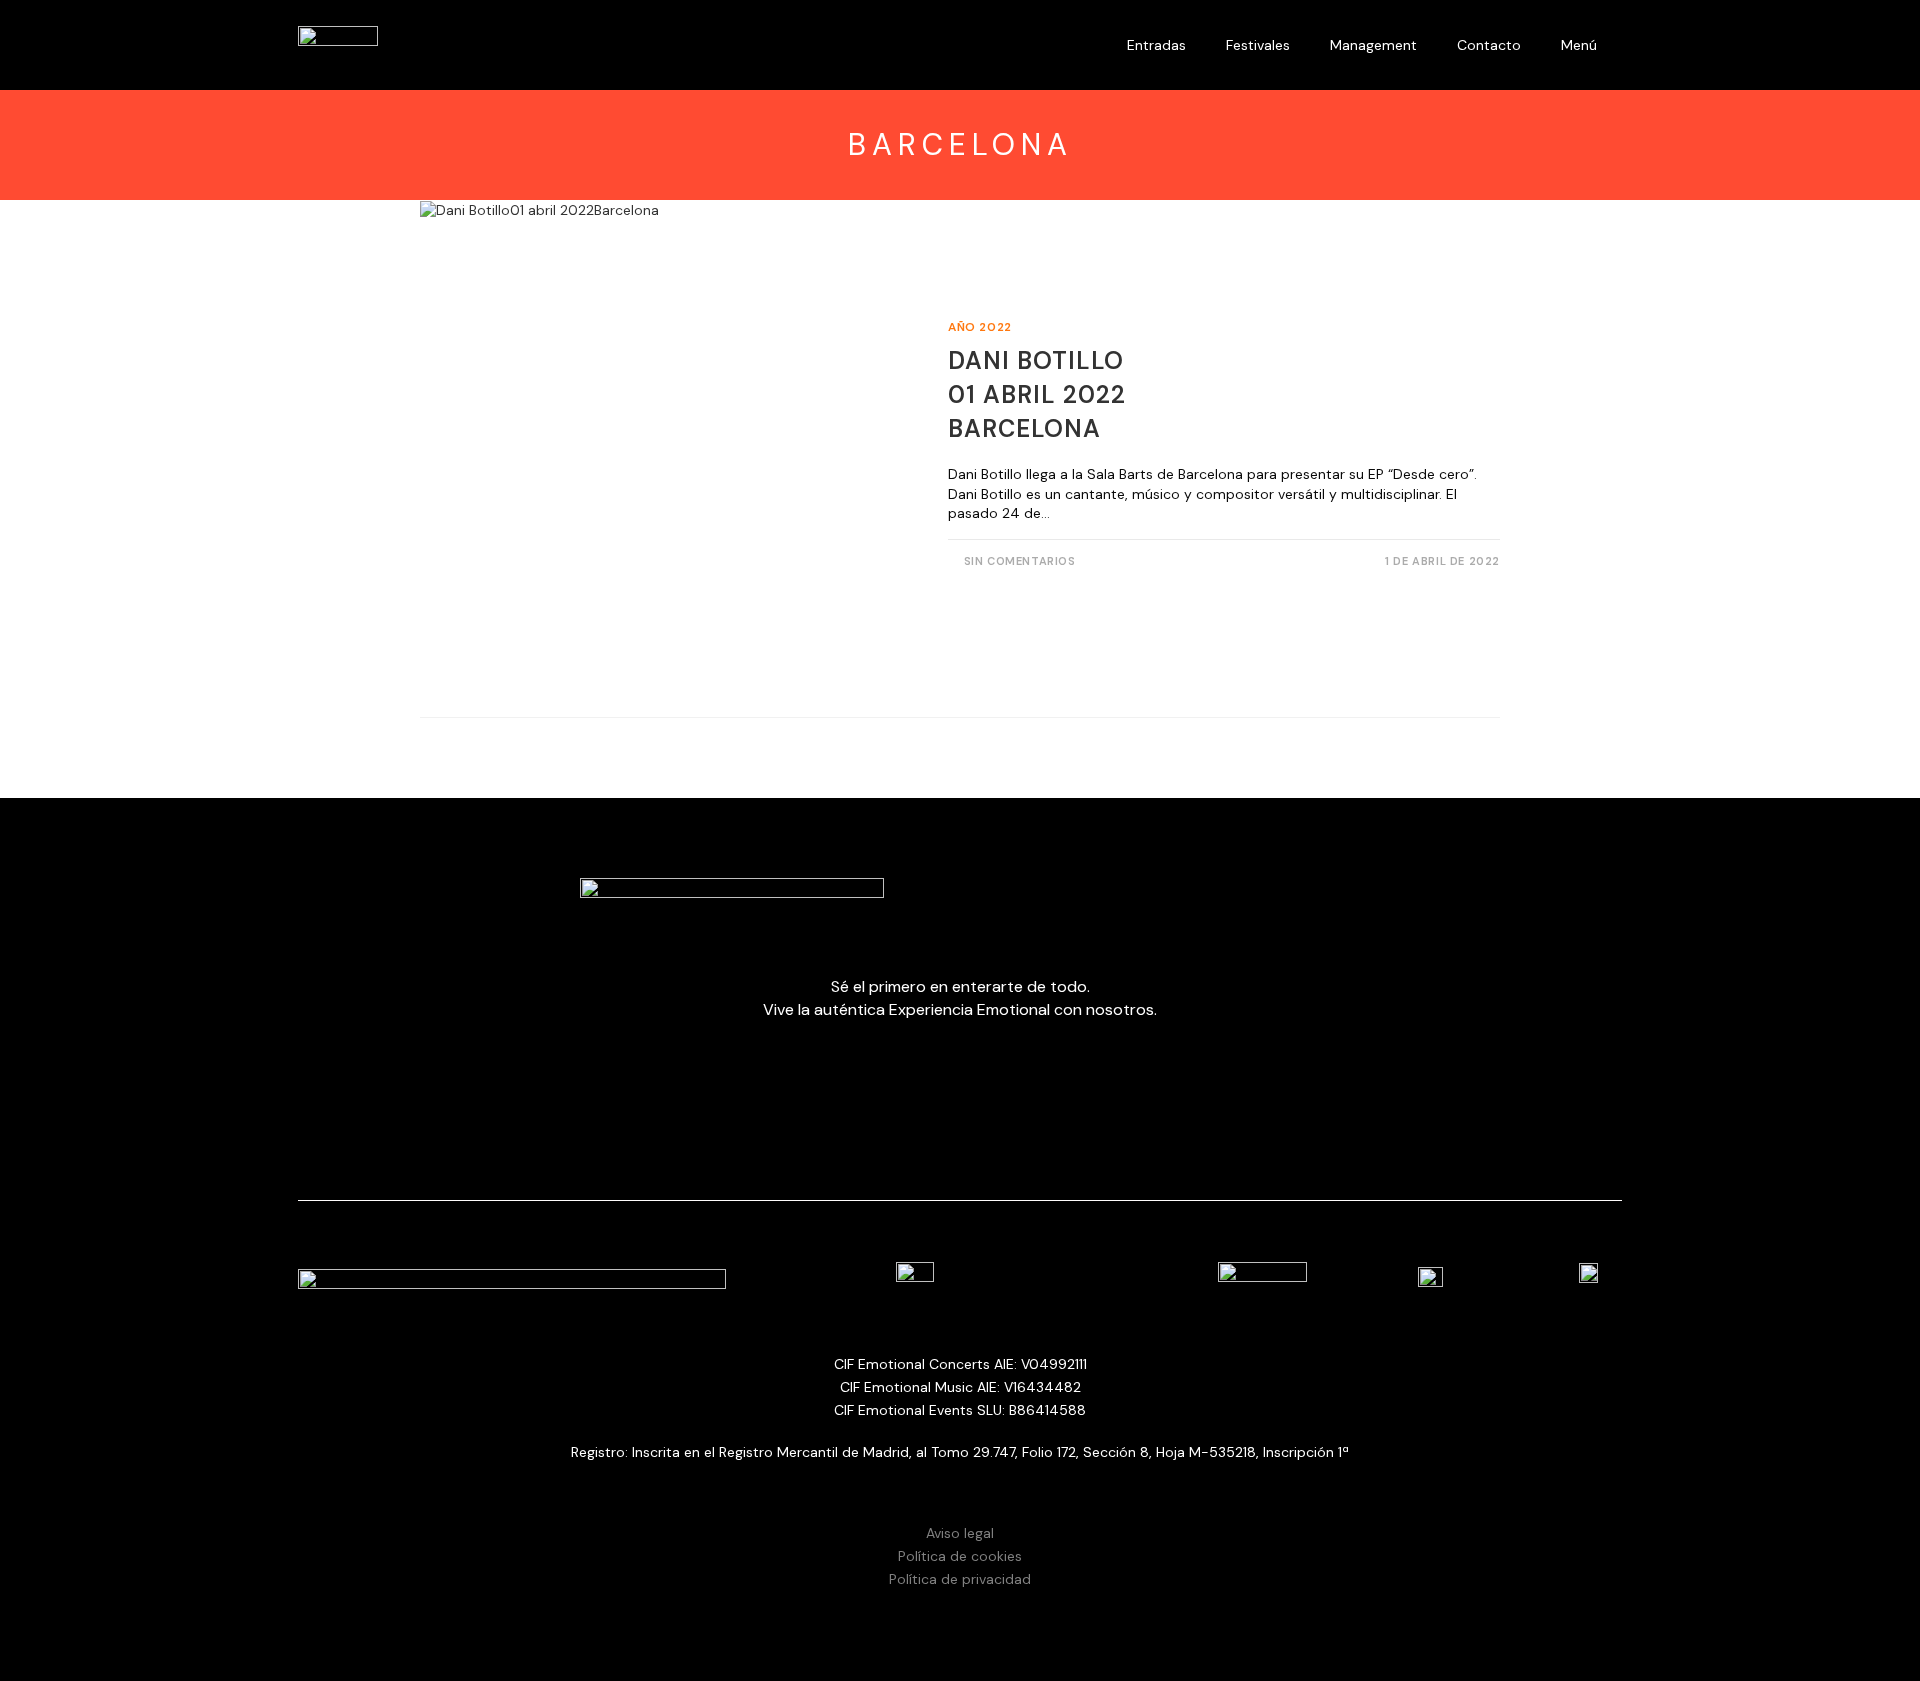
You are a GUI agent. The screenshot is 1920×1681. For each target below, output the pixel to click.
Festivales (1258, 45)
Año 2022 (980, 327)
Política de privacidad (960, 1579)
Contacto (1489, 45)
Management (1373, 45)
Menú (1579, 45)
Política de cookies (960, 1556)
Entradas (1156, 45)
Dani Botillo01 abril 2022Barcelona (1037, 394)
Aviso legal (960, 1533)
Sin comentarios (1020, 561)
